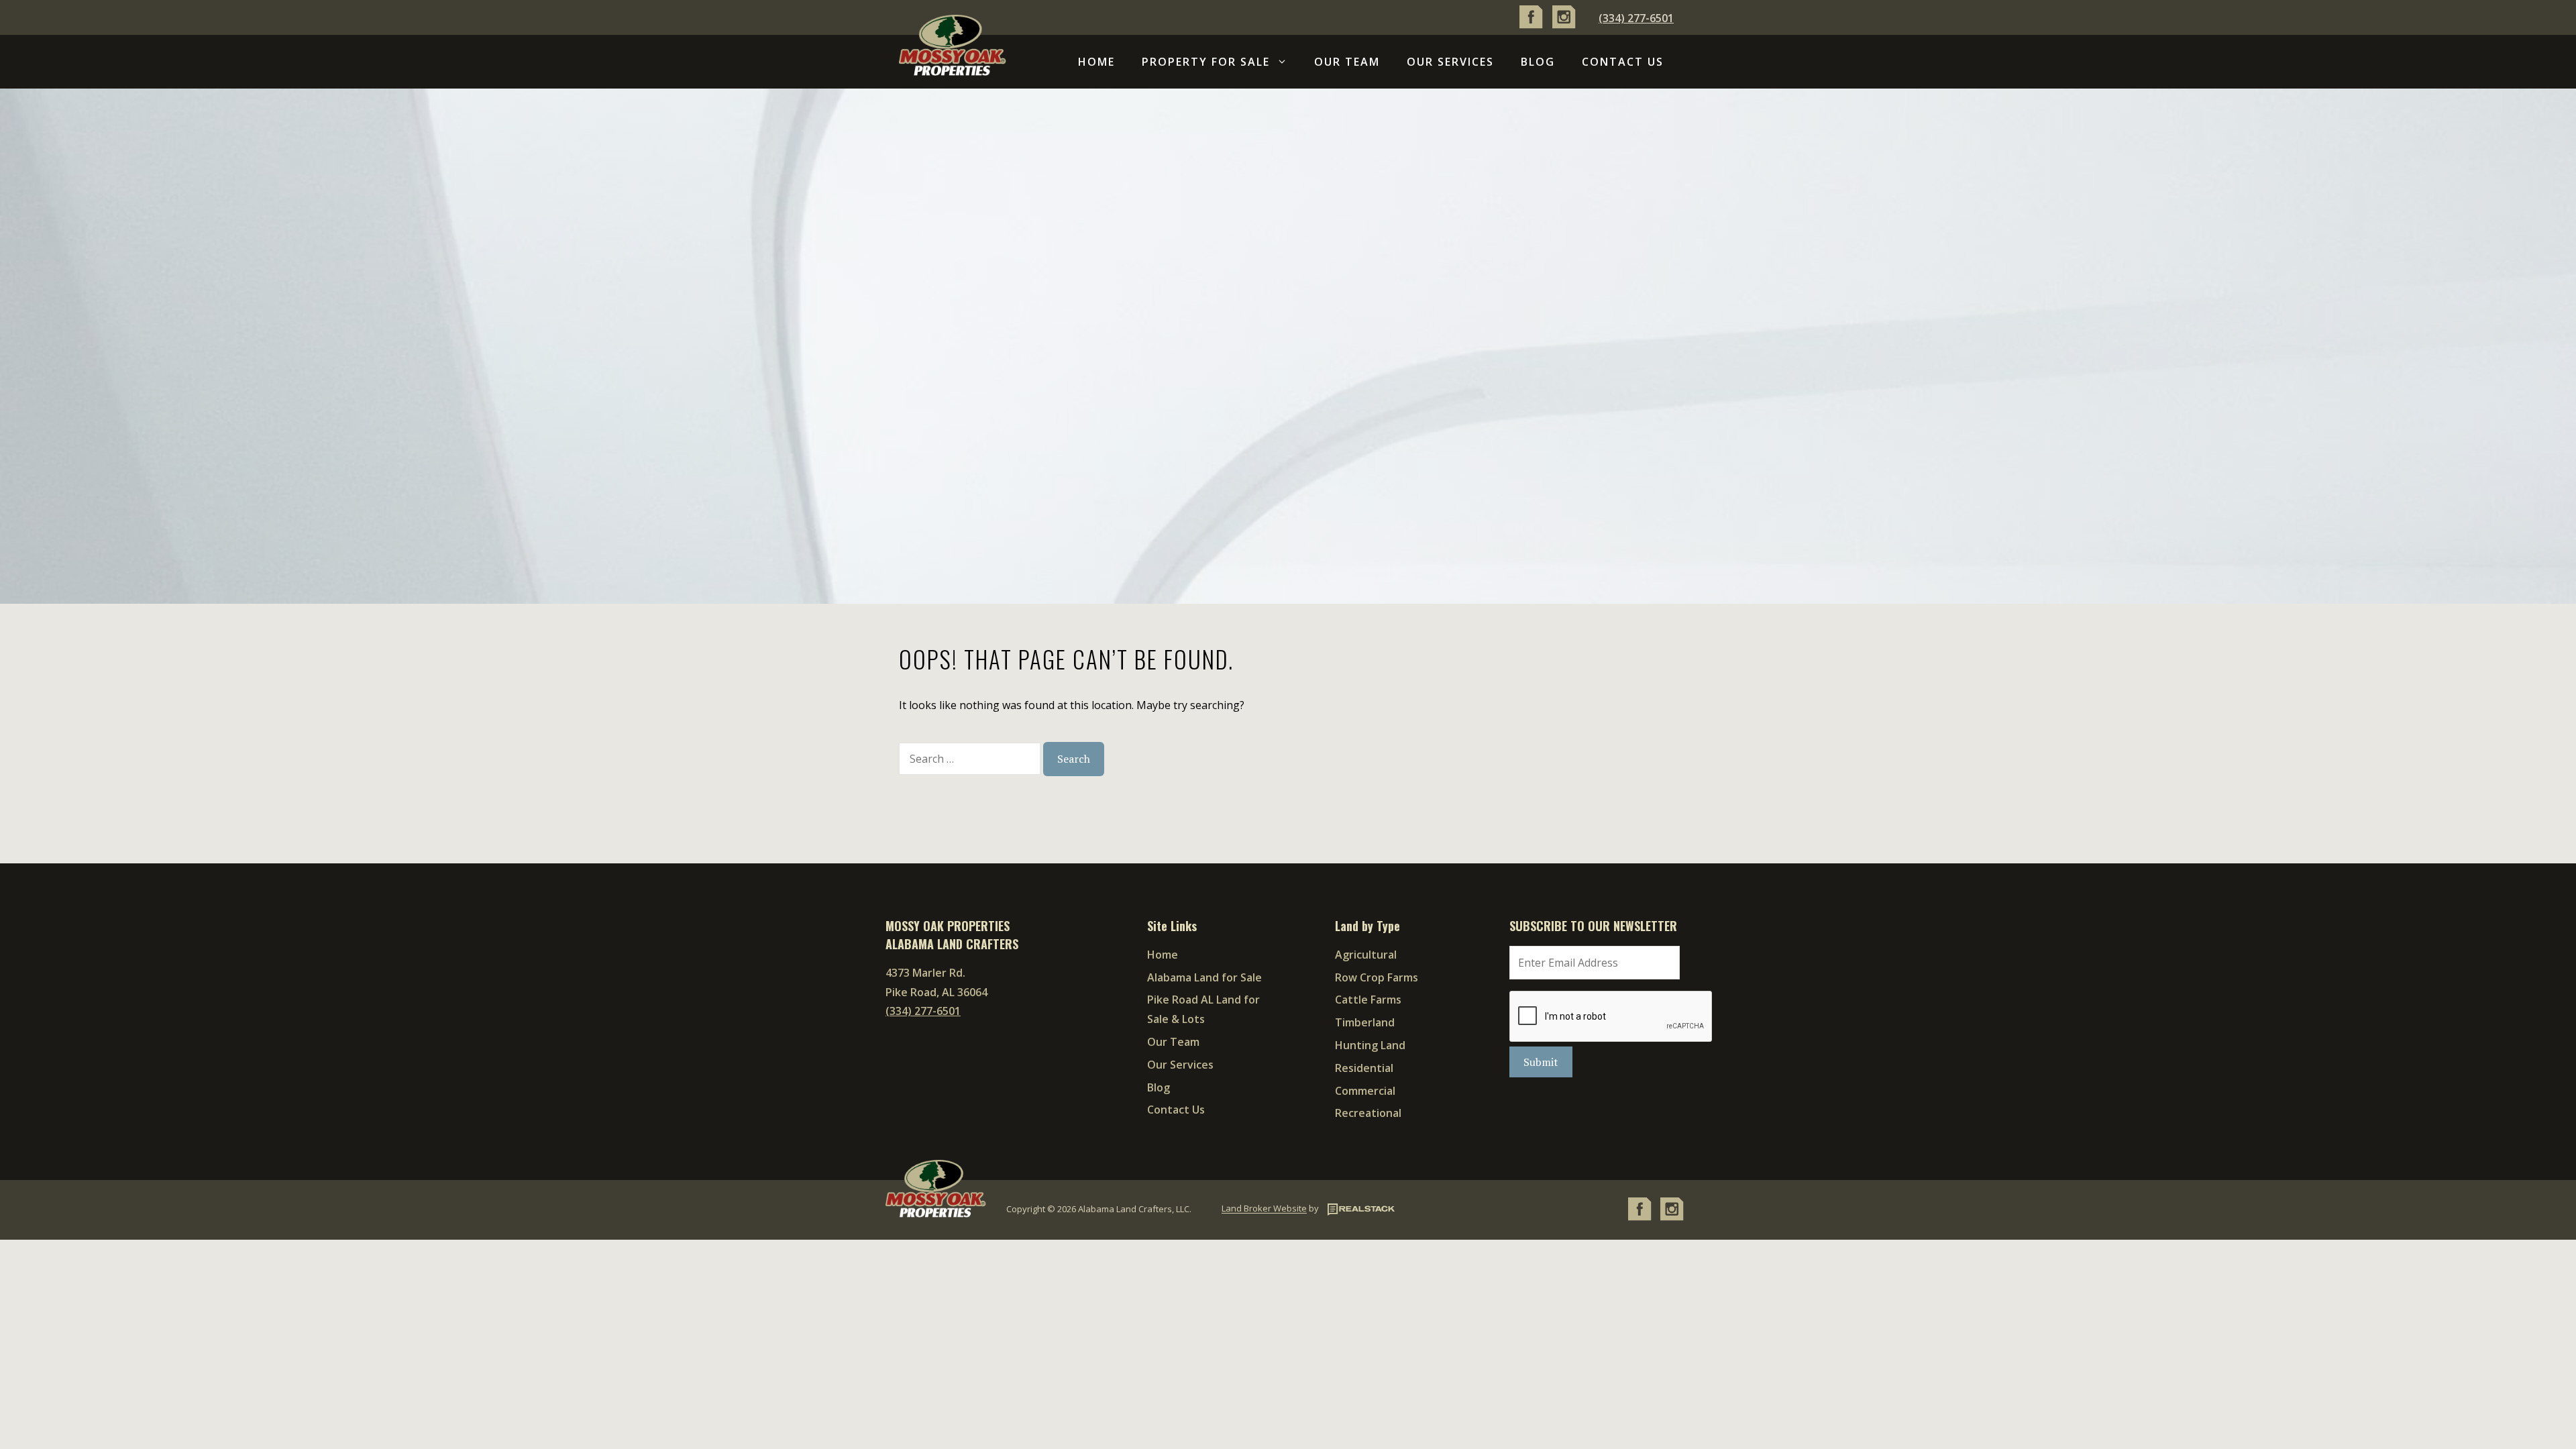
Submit (1541, 1062)
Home (1096, 62)
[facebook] (1531, 25)
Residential (1364, 1068)
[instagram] (1564, 25)
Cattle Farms (1368, 1000)
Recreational (1368, 1113)
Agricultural (1366, 955)
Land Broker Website (1264, 1209)
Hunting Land (1370, 1045)
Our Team (1347, 62)
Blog (1538, 62)
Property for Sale (1206, 62)
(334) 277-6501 (1636, 18)
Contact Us (1623, 62)
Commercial (1365, 1091)
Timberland (1365, 1022)
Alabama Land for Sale (1204, 977)
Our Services (1450, 62)
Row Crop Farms (1377, 977)
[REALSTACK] (1358, 1209)
